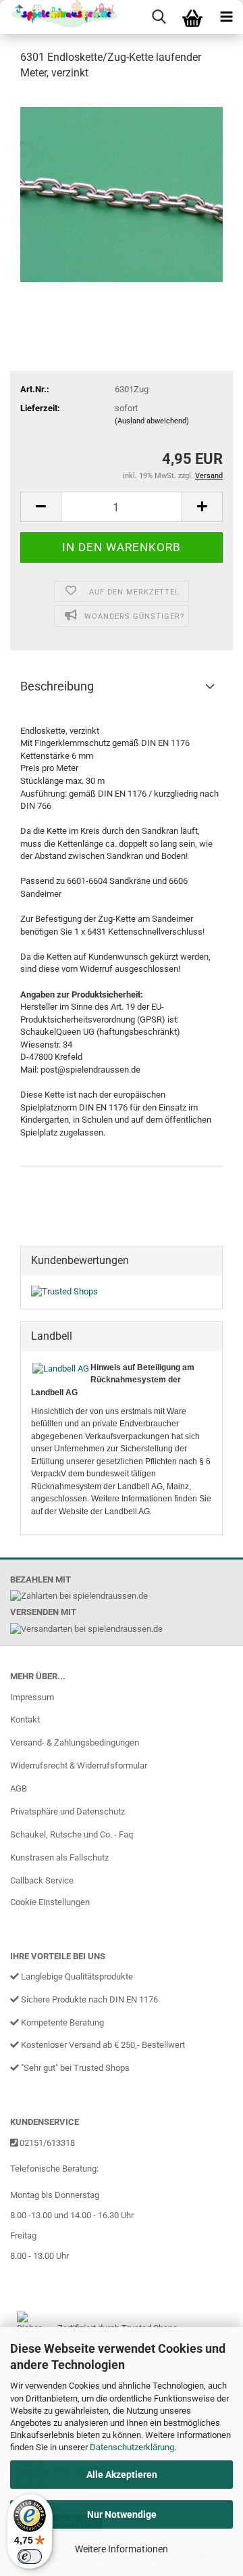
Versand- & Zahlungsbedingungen (75, 1742)
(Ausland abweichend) (152, 421)
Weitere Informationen (122, 2549)
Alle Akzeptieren (122, 2475)
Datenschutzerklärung (132, 2447)
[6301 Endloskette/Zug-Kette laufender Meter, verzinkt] (122, 194)
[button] (40, 507)
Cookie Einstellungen (50, 1902)
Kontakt (25, 1719)
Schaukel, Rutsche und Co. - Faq (72, 1834)
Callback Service (42, 1880)
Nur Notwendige (122, 2514)
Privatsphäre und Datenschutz (67, 1811)
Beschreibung (57, 686)
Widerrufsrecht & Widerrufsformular (79, 1765)
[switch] (30, 2556)
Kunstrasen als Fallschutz (59, 1857)
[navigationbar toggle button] (226, 17)
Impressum (32, 1697)
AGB (19, 1788)
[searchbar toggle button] (159, 17)
